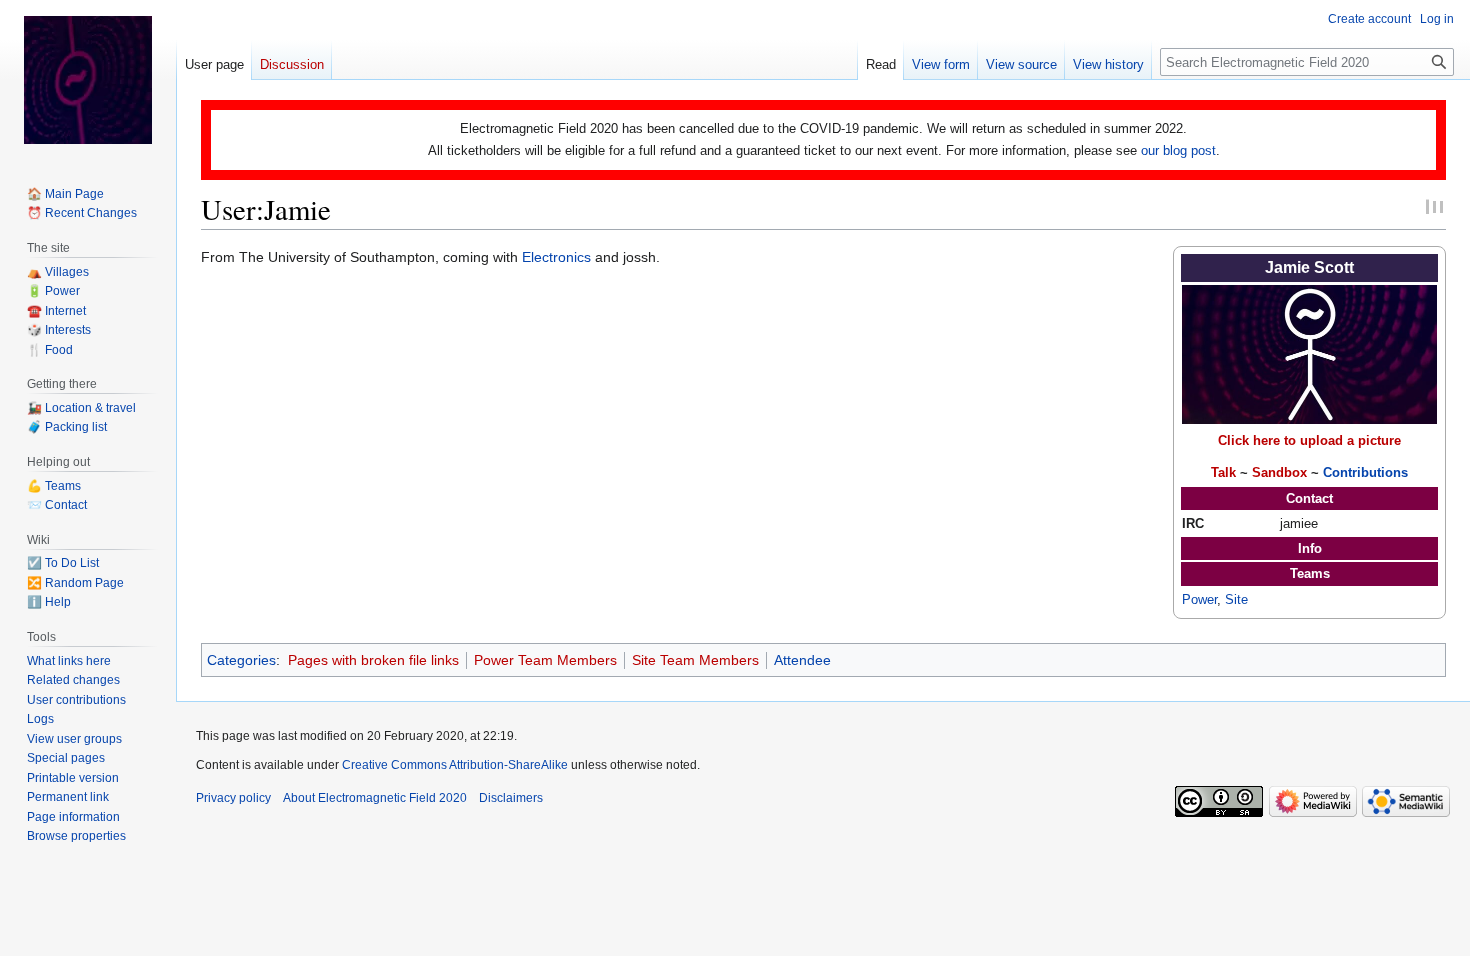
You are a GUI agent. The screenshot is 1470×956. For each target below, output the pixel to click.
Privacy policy (233, 798)
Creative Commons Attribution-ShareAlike (455, 765)
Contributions (1365, 472)
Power (1199, 599)
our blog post (1178, 150)
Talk (1223, 472)
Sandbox (1279, 472)
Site (1236, 599)
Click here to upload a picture (1309, 440)
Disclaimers (511, 798)
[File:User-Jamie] (1309, 353)
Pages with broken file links (373, 660)
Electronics (556, 257)
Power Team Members (545, 660)
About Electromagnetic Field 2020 (375, 798)
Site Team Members (695, 660)
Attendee (802, 660)
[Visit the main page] (88, 80)
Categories (241, 660)
